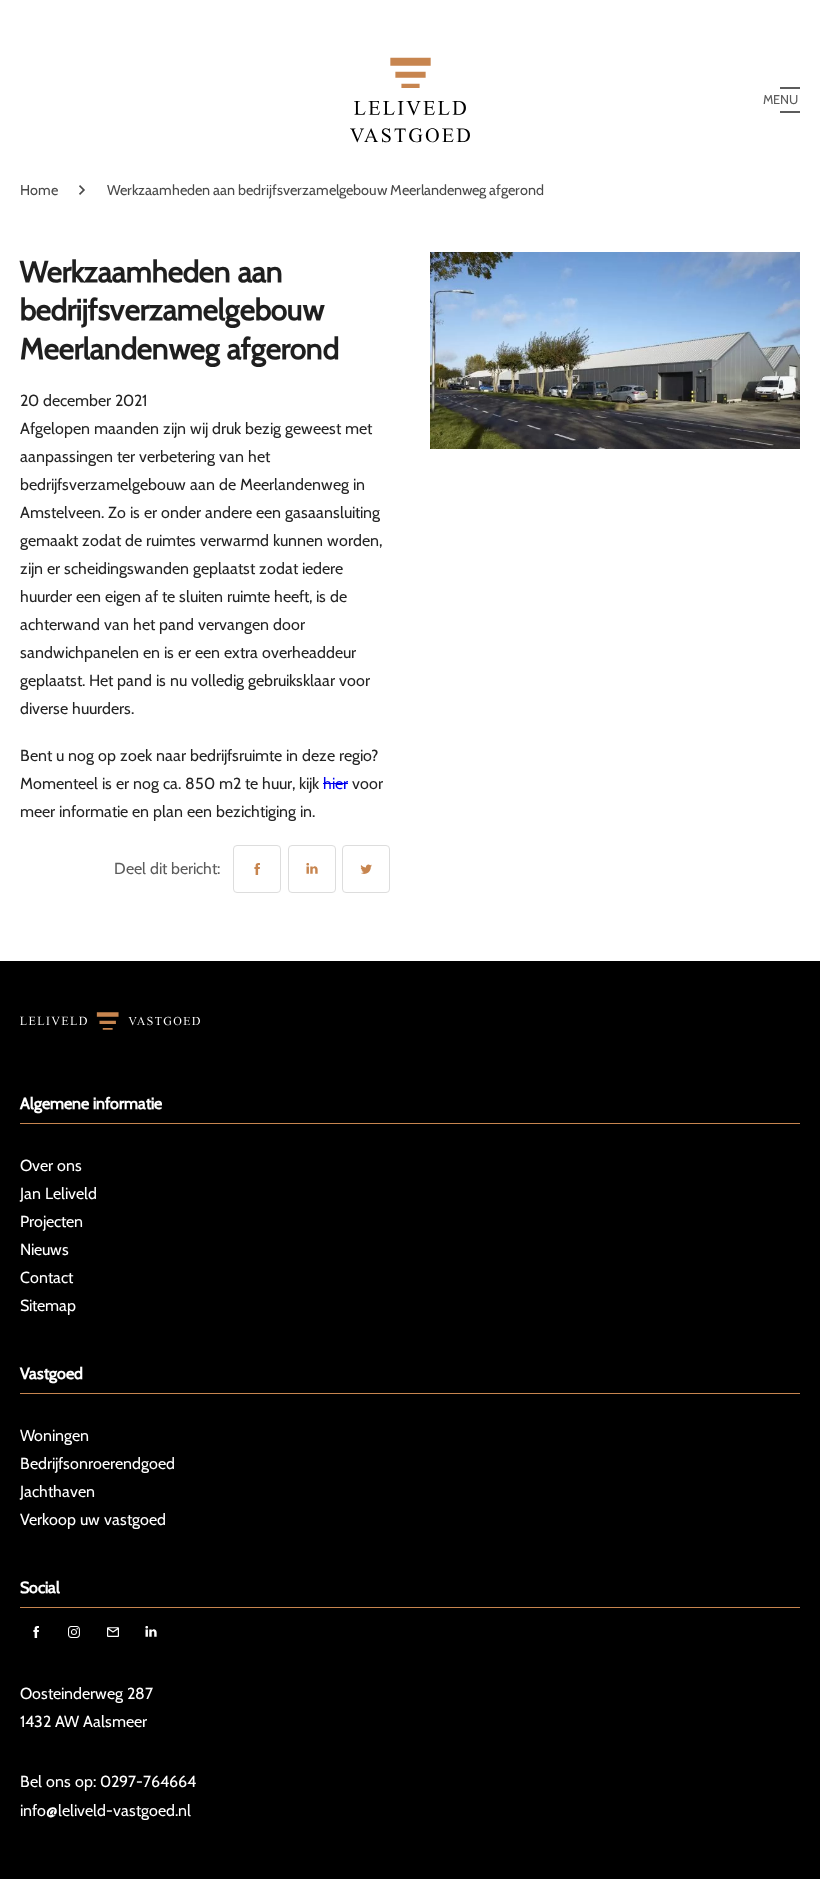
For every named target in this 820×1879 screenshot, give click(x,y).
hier (335, 783)
